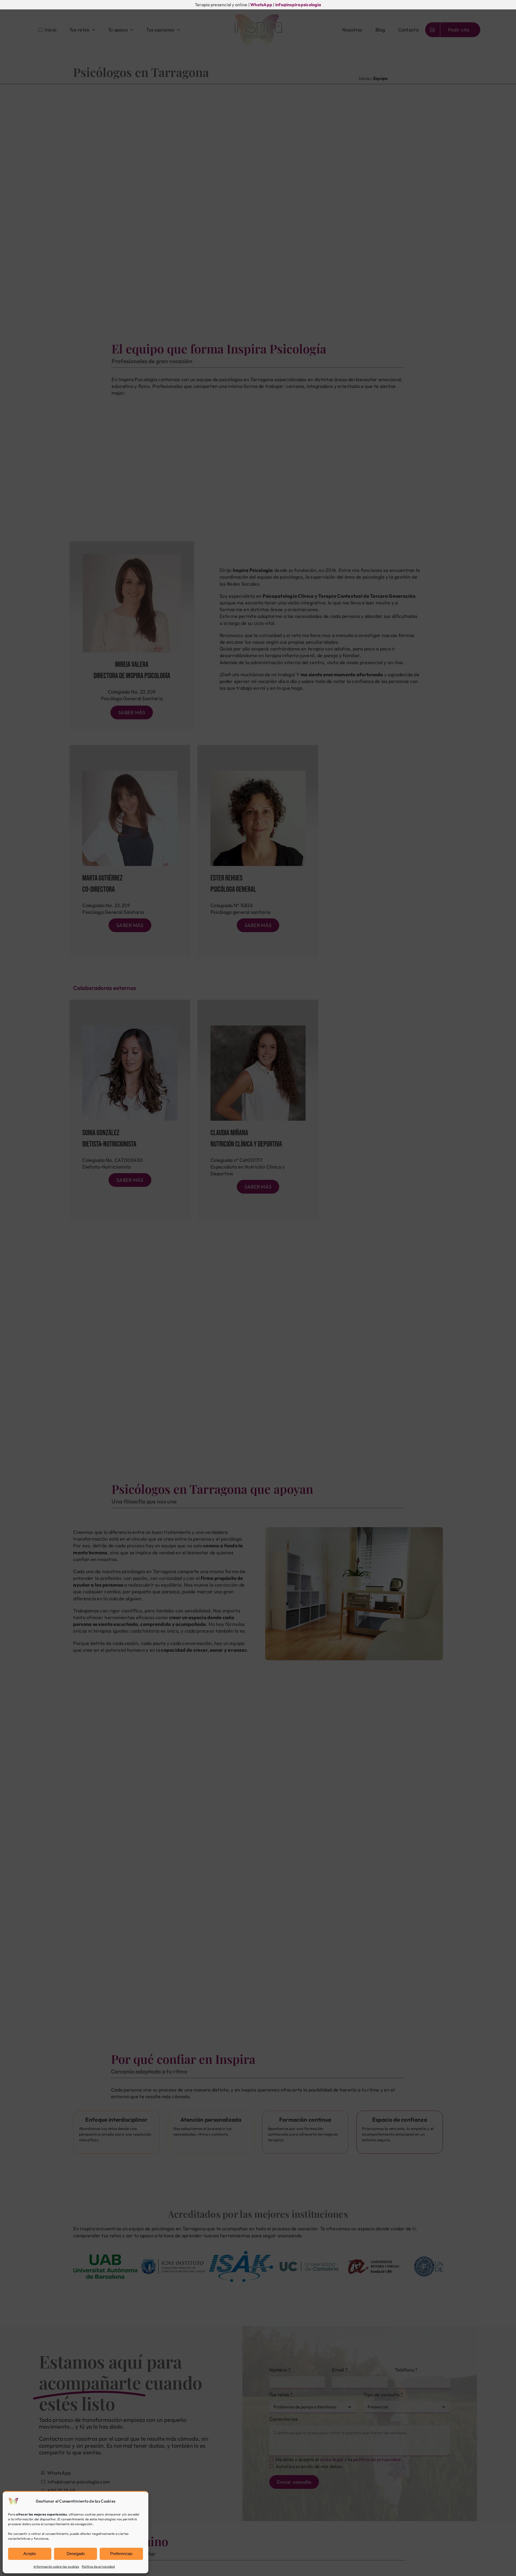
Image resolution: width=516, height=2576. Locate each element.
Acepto (30, 2554)
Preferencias (121, 2554)
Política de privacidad (98, 2566)
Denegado (76, 2554)
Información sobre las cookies (56, 2566)
